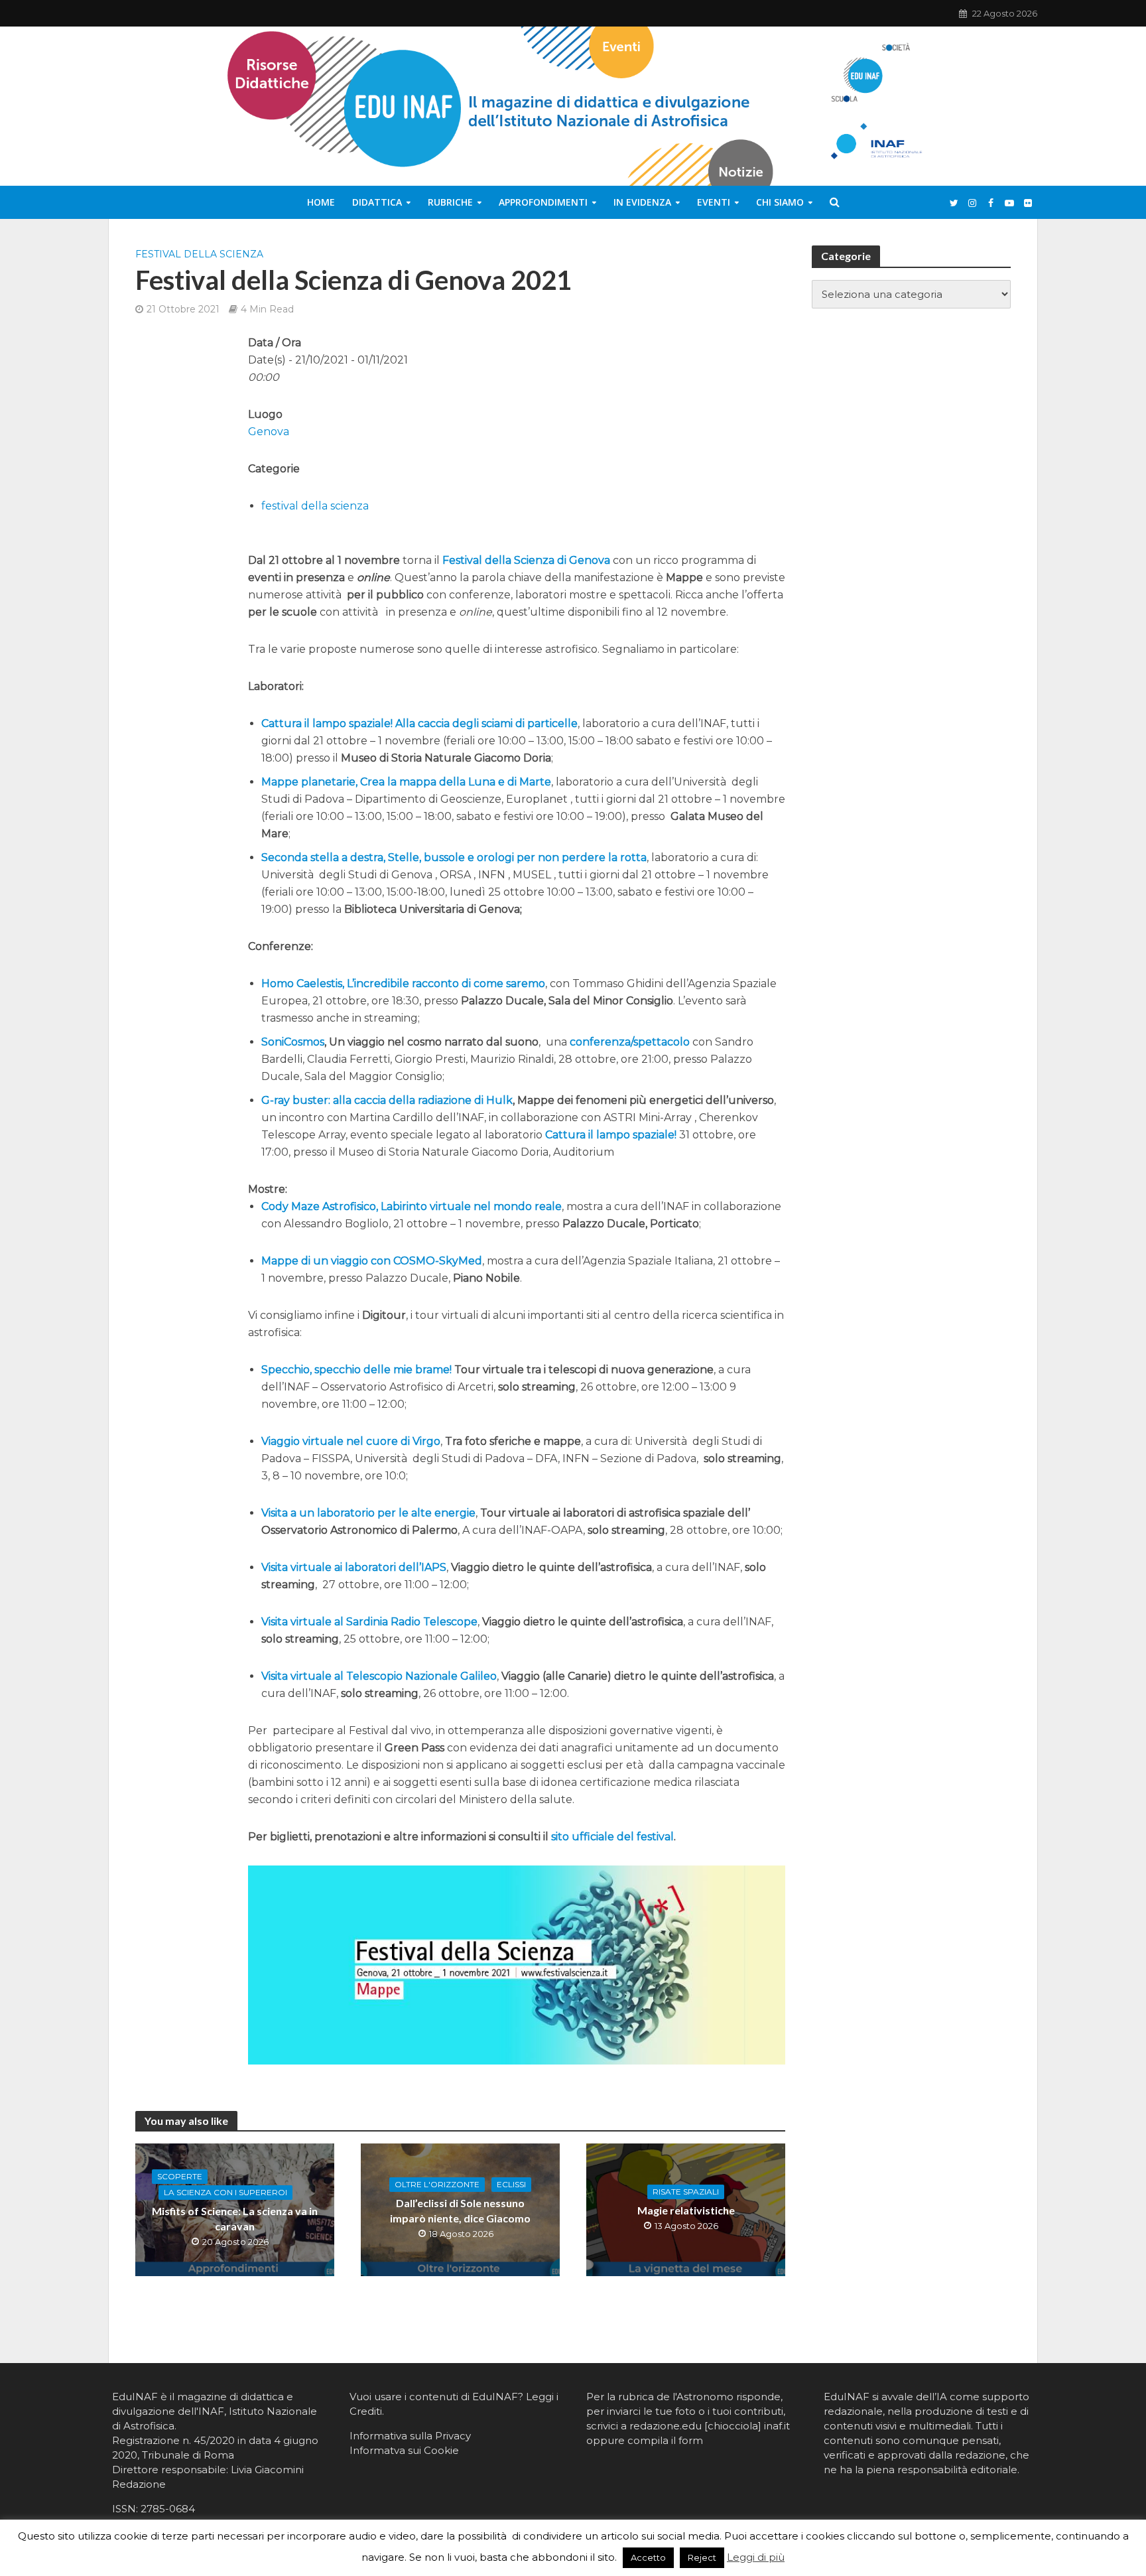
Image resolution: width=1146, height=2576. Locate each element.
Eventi (714, 202)
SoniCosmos (293, 1042)
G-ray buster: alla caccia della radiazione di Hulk (387, 1100)
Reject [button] (702, 2557)
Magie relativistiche (686, 2210)
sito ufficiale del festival (612, 1837)
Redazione (139, 2484)
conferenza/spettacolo (630, 1042)
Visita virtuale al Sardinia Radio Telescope (369, 1622)
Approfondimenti (543, 202)
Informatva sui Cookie (404, 2450)
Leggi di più (756, 2557)
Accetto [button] (648, 2557)
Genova (269, 432)
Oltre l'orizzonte (437, 2184)
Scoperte (180, 2176)
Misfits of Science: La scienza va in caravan (235, 2218)
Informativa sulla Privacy (410, 2436)
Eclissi (511, 2184)
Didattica (377, 202)
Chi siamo (780, 202)
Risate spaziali (686, 2192)
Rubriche (450, 202)
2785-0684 (168, 2509)
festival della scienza (199, 254)
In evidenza (642, 202)
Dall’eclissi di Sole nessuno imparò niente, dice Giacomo (460, 2210)
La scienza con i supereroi (225, 2192)
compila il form (665, 2440)
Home (321, 202)
